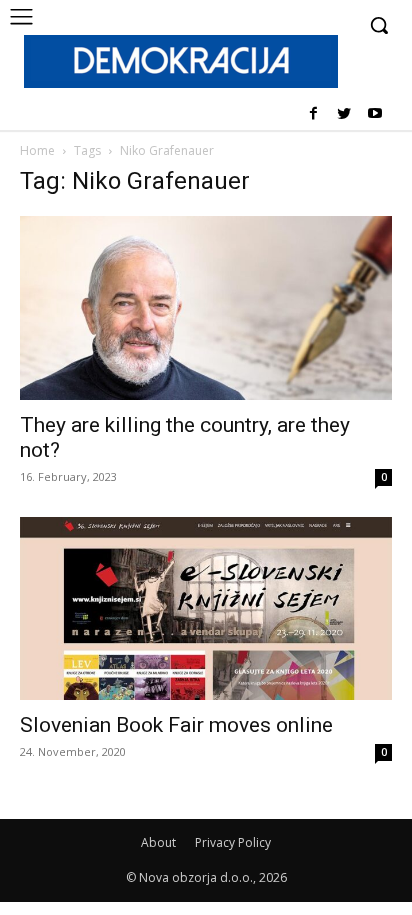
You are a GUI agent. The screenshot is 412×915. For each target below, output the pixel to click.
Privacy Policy (233, 842)
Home (37, 150)
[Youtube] (374, 114)
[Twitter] (343, 114)
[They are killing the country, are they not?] (206, 308)
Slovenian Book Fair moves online (176, 725)
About (158, 842)
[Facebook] (313, 114)
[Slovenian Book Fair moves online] (206, 609)
